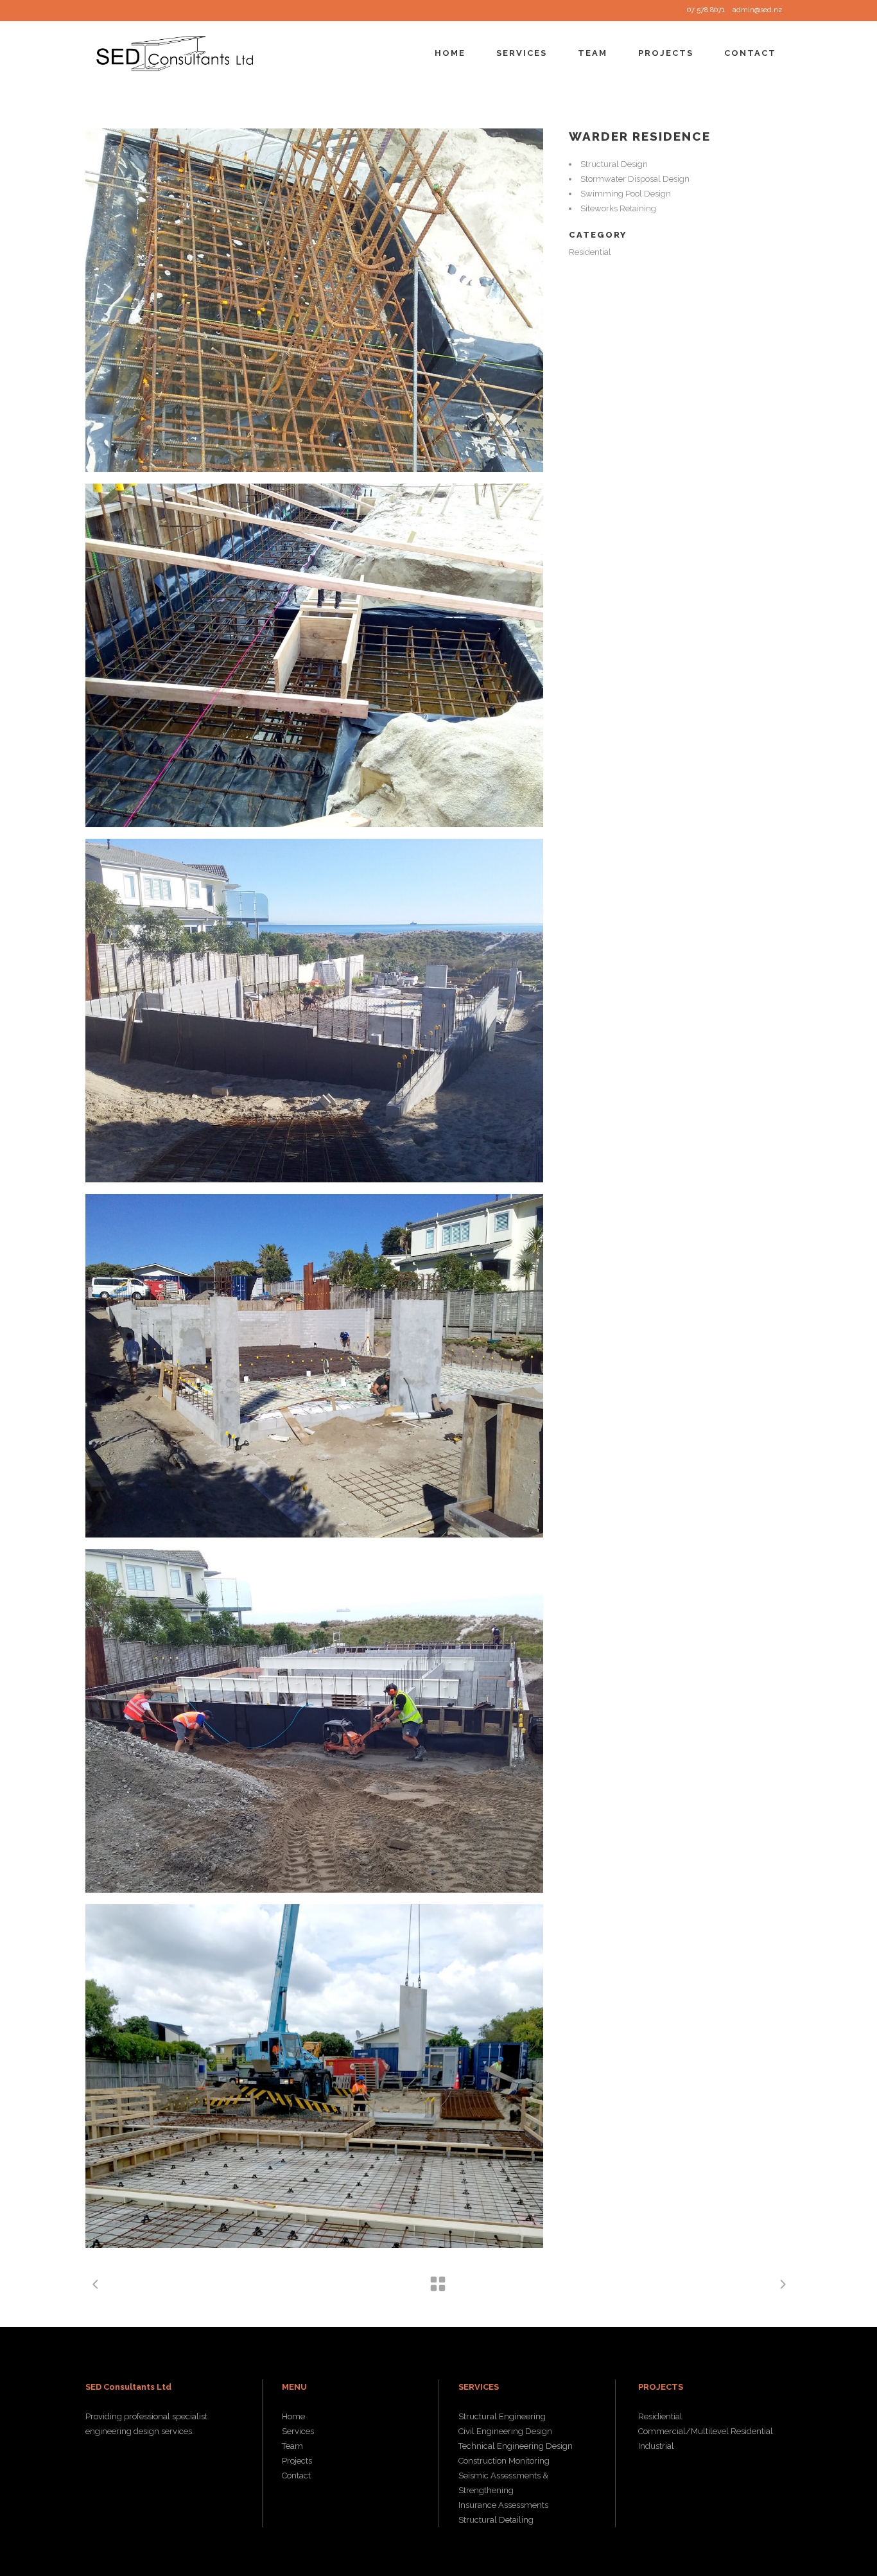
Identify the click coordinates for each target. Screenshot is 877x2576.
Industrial (656, 2446)
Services (298, 2431)
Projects (297, 2461)
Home (293, 2416)
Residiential (660, 2416)
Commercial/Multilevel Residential (706, 2431)
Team (292, 2446)
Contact (296, 2475)
